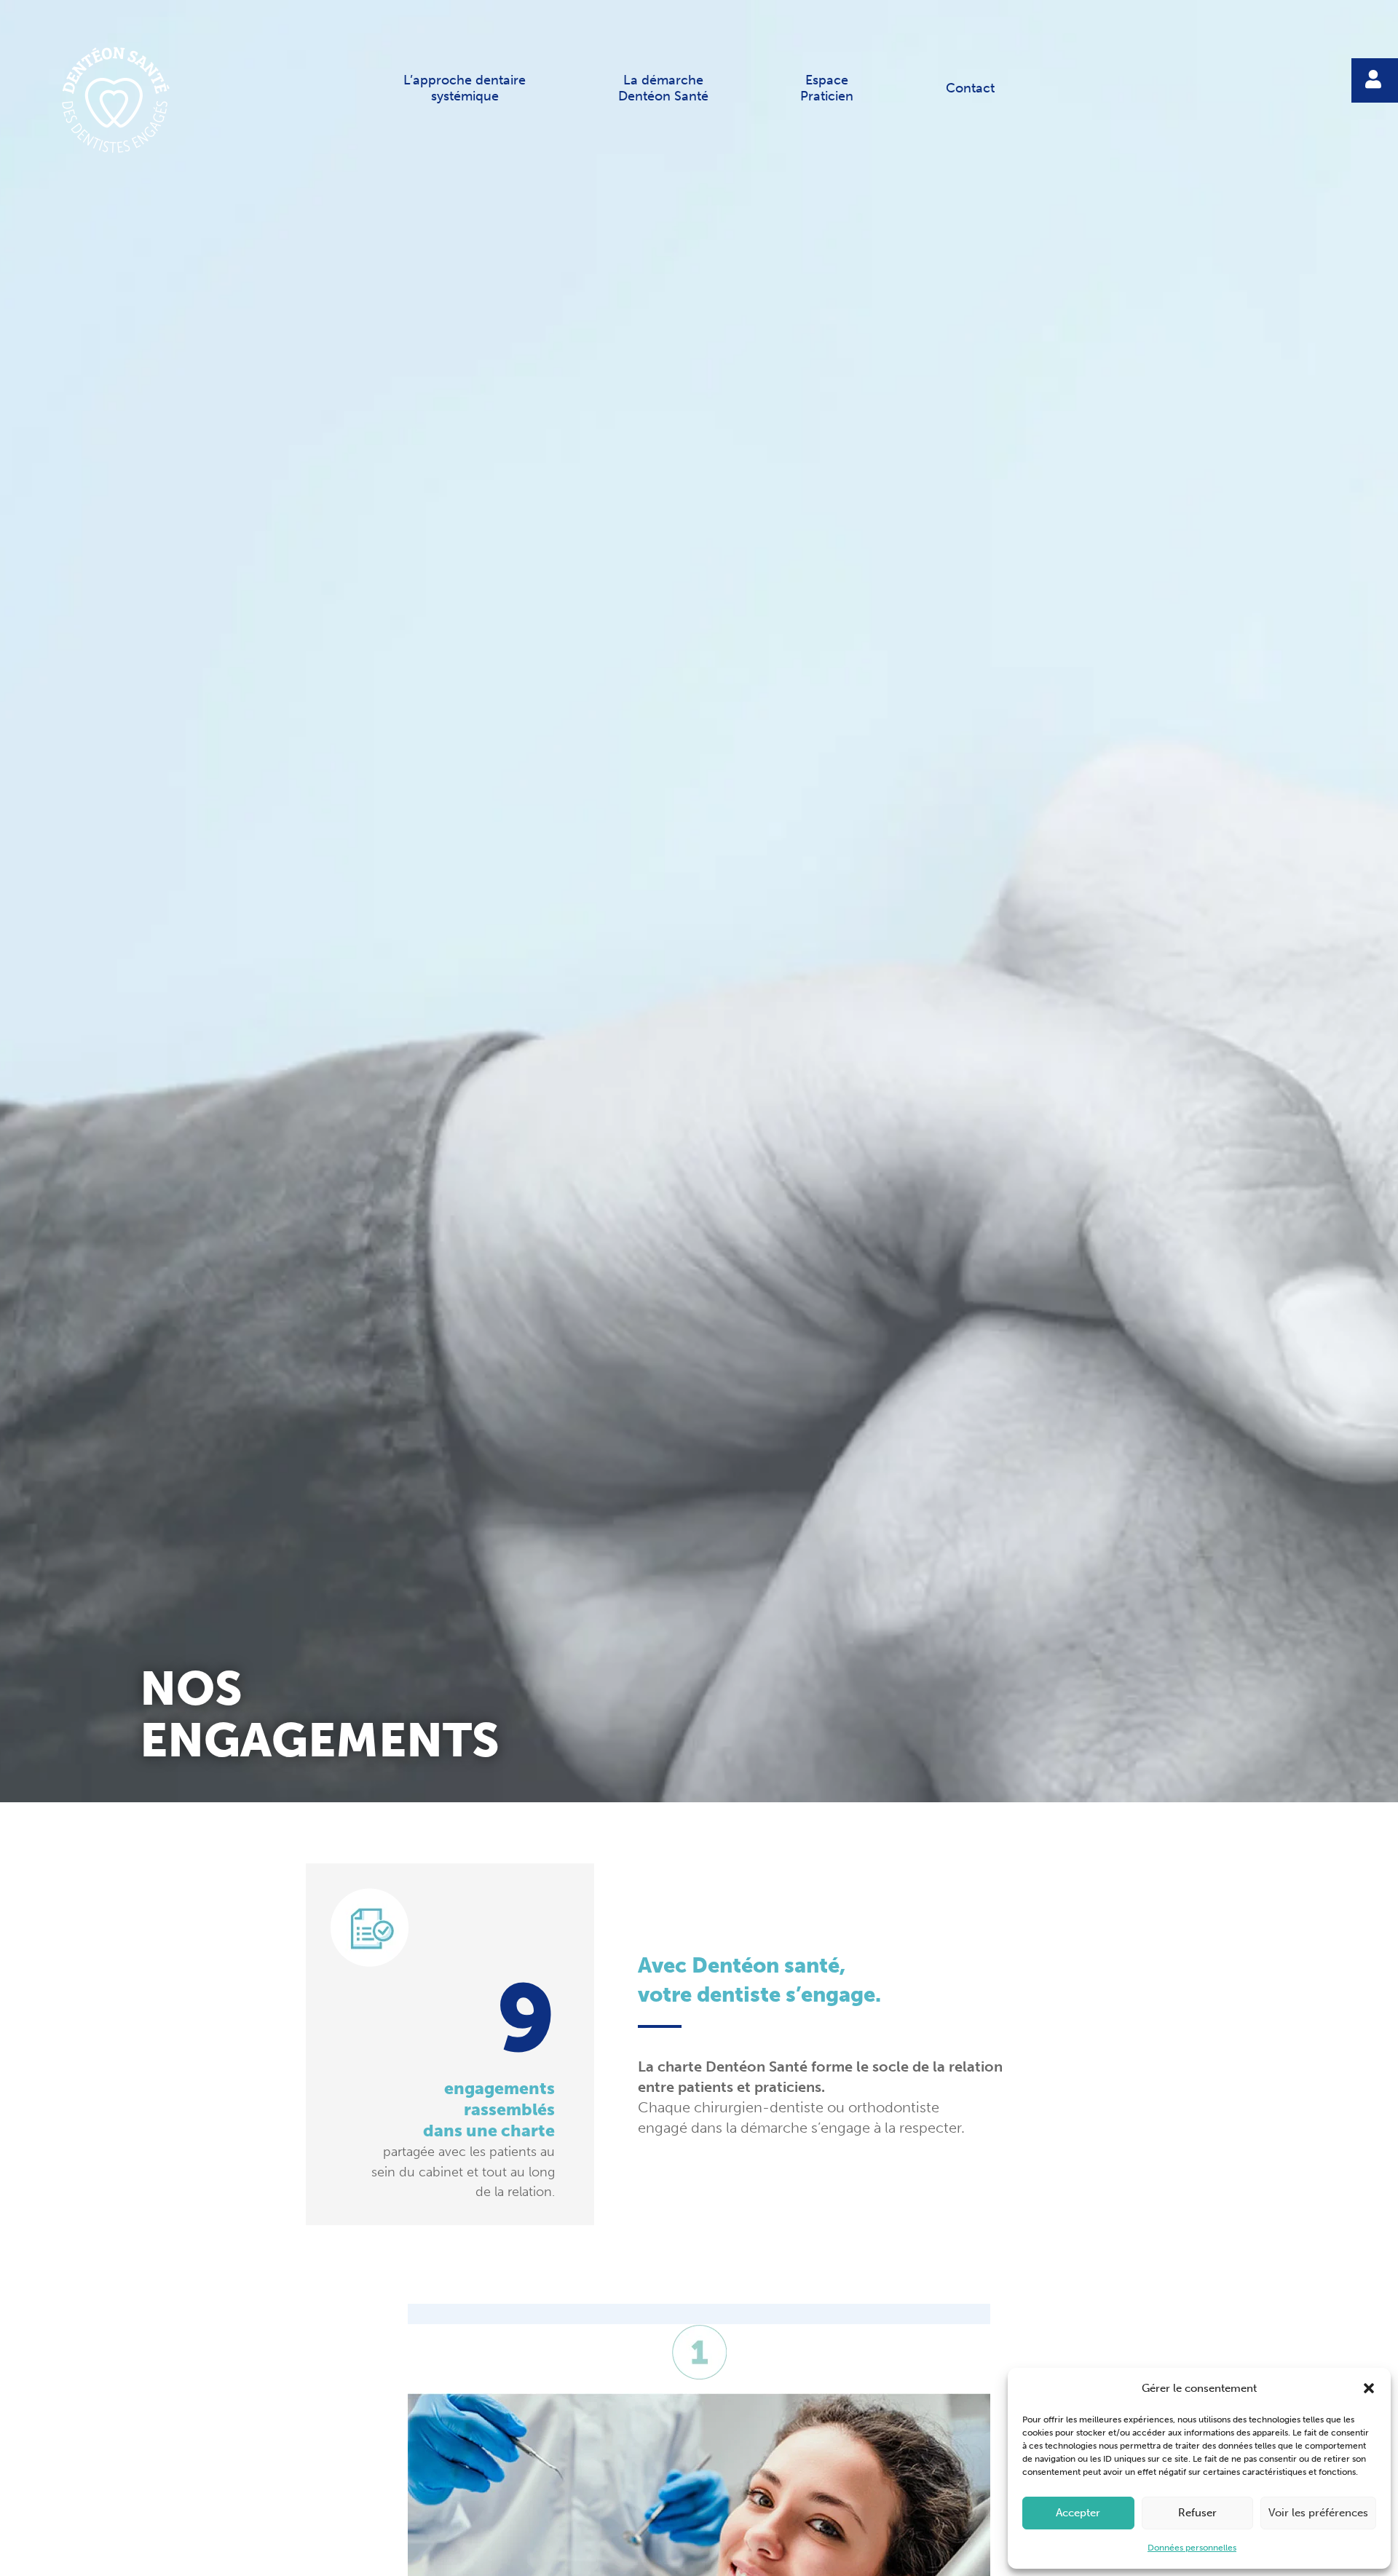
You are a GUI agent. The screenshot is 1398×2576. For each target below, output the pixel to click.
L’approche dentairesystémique (465, 88)
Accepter (1078, 2513)
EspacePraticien (827, 88)
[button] (1369, 2388)
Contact (970, 88)
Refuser (1197, 2513)
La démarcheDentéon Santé (663, 88)
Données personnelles (1192, 2548)
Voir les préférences (1318, 2513)
